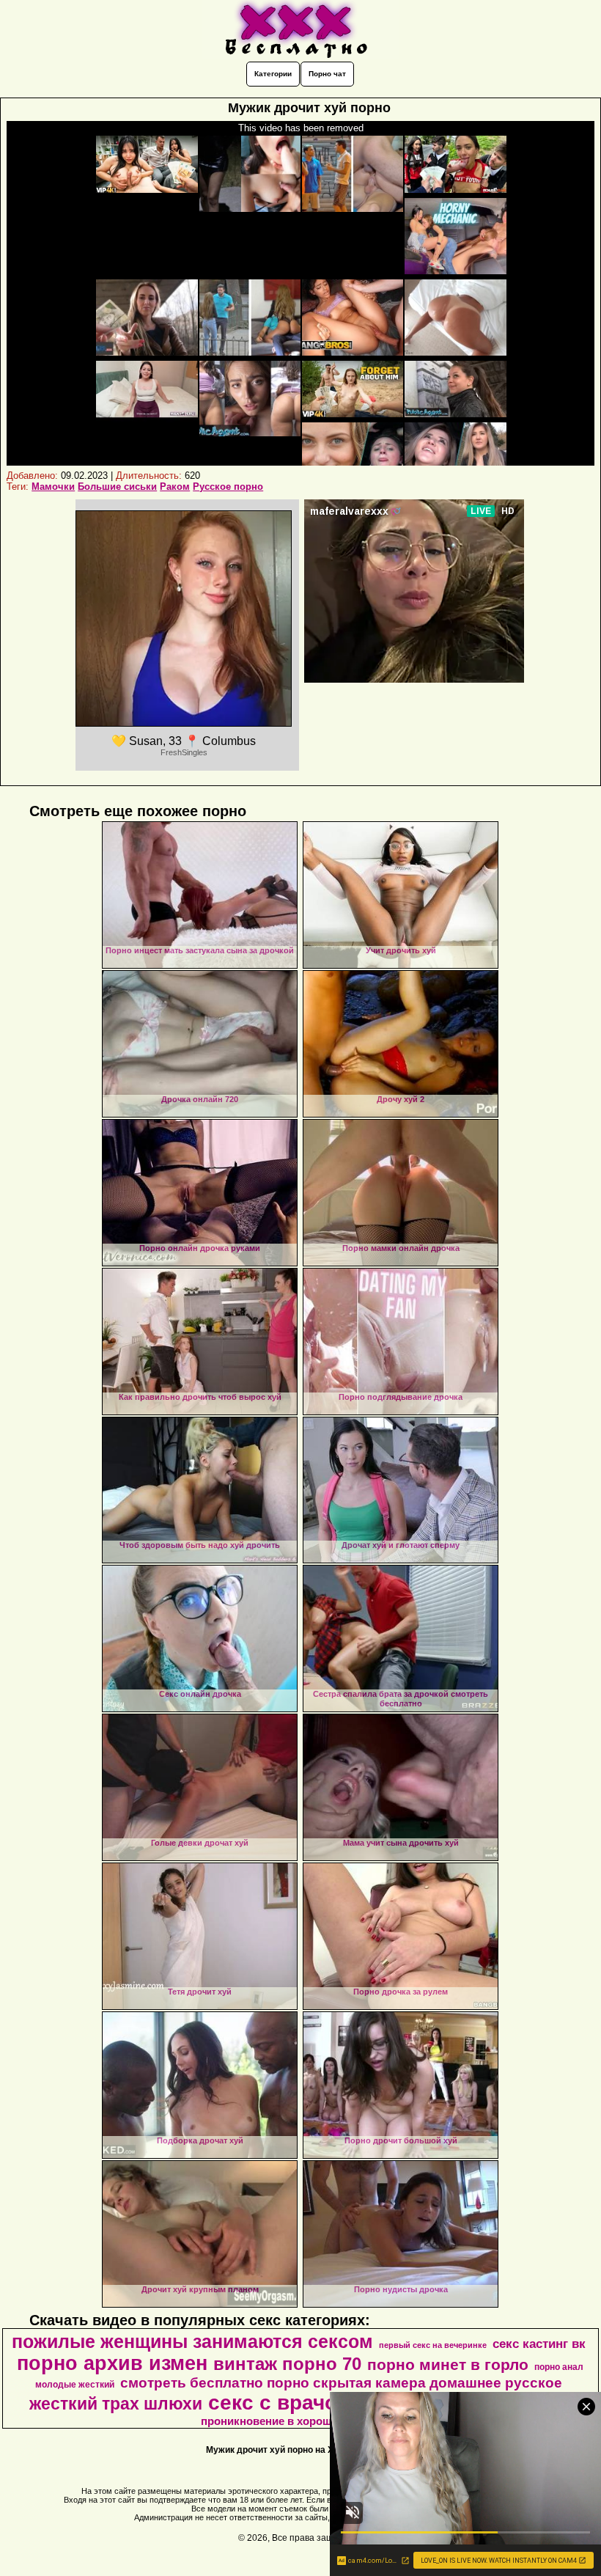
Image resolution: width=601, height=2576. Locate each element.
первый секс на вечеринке (433, 2345)
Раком (175, 487)
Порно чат (327, 74)
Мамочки (53, 487)
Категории (273, 74)
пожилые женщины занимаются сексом (192, 2341)
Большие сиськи (117, 487)
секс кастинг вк (539, 2344)
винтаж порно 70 (287, 2364)
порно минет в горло (448, 2365)
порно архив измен (112, 2363)
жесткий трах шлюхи (116, 2404)
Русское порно (228, 487)
